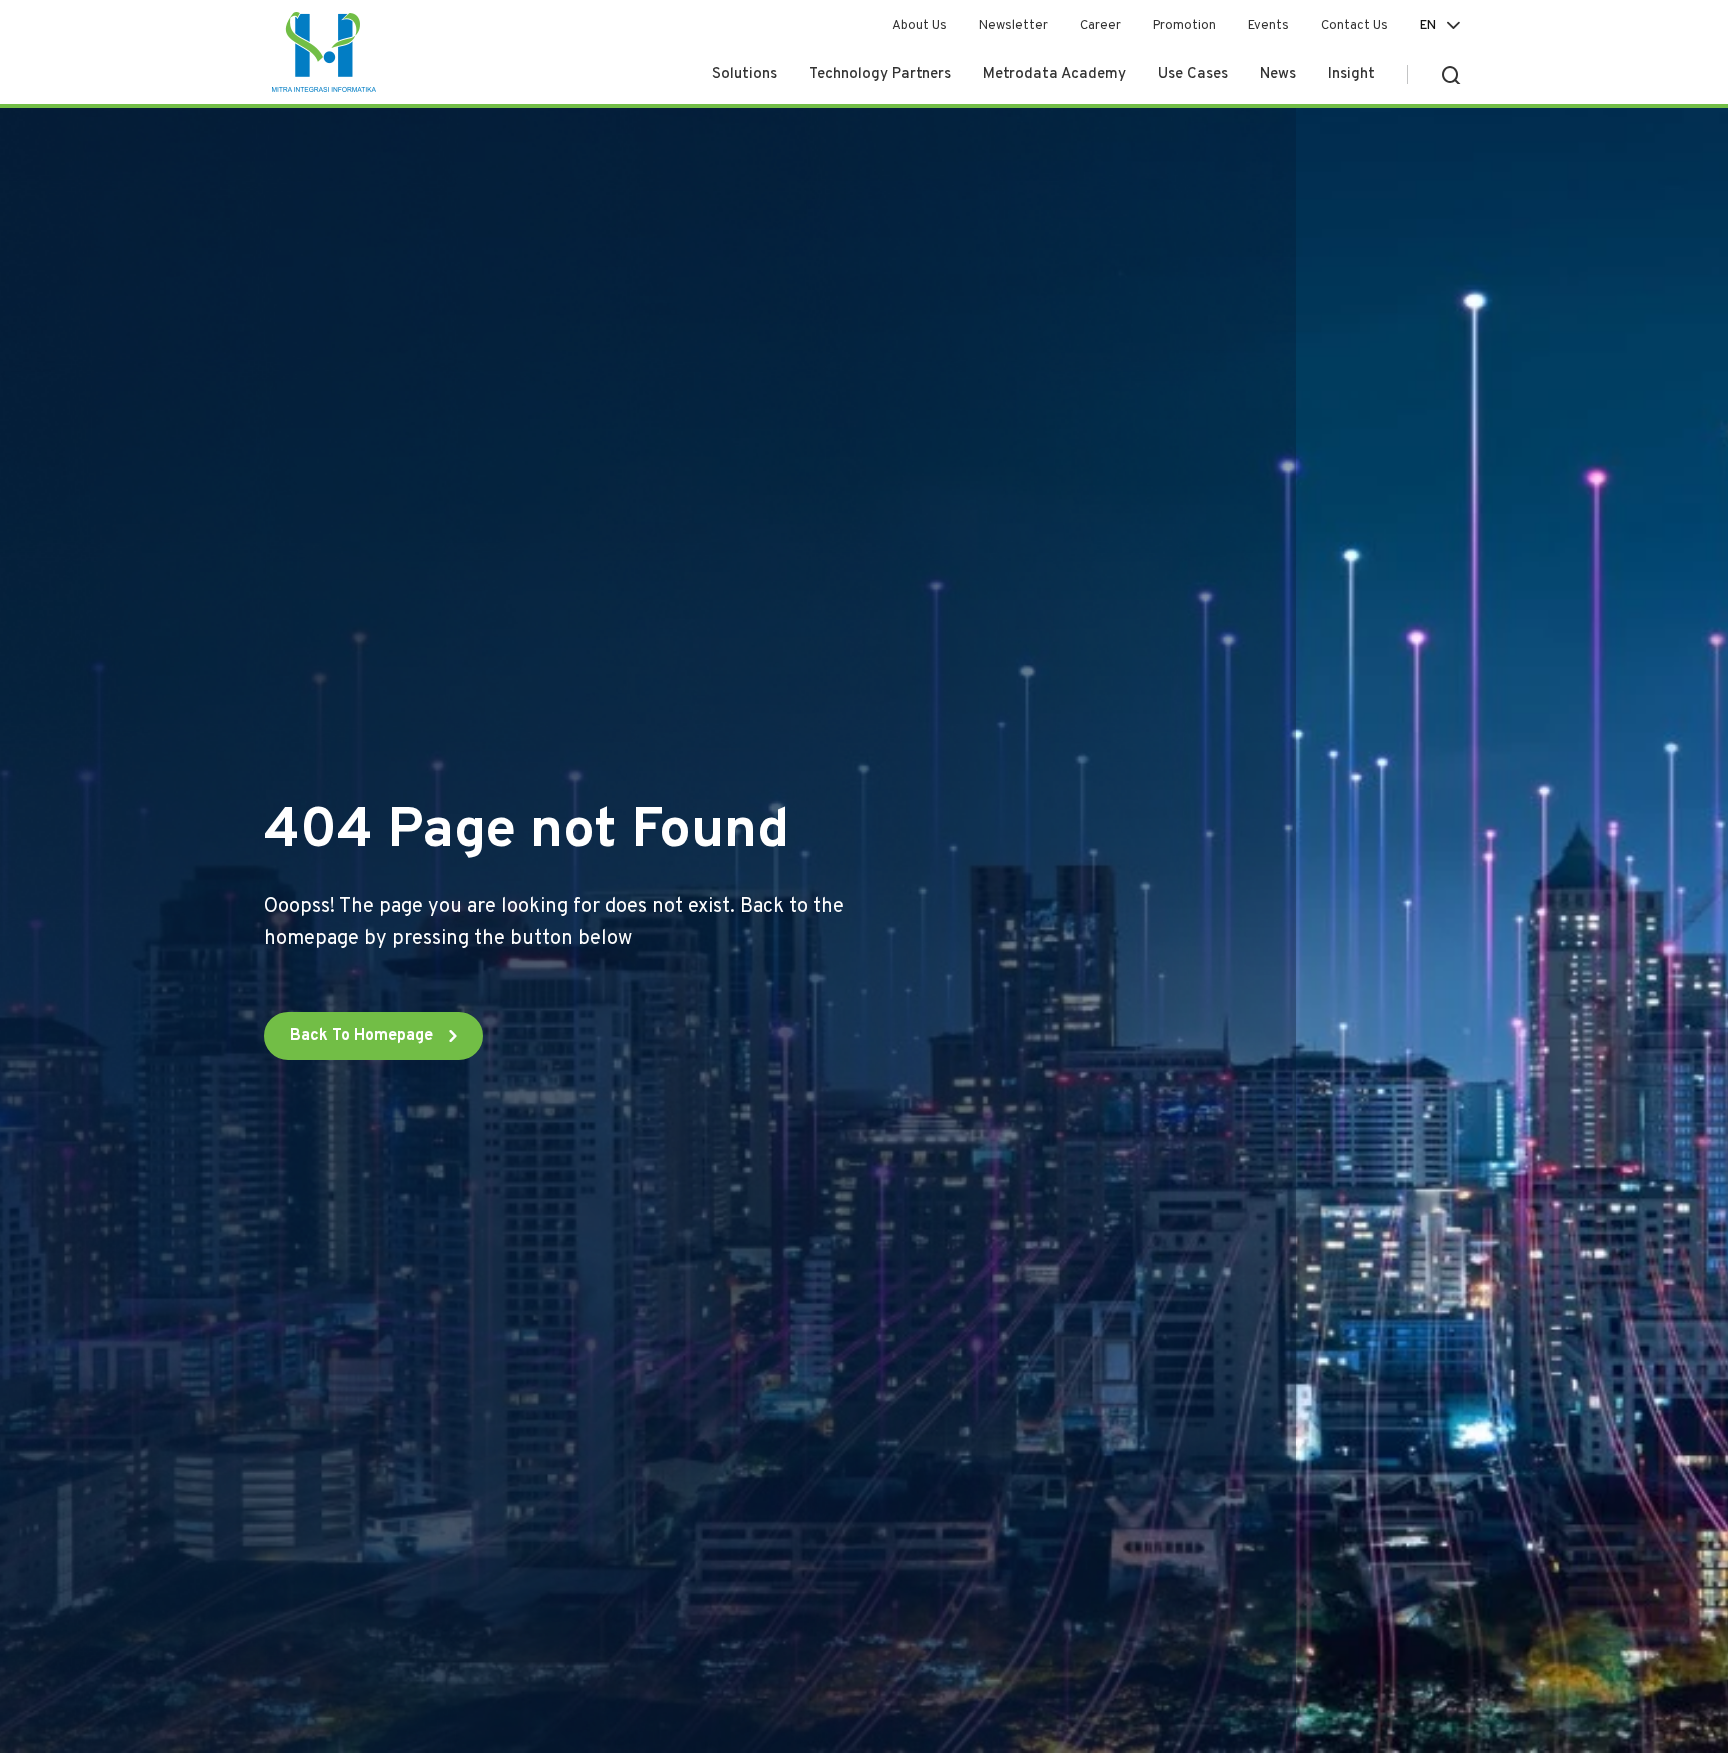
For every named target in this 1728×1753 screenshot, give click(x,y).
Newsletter (1013, 26)
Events (1268, 26)
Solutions (744, 74)
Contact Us (1354, 26)
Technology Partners (880, 74)
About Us (919, 26)
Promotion (1184, 26)
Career (1100, 26)
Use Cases (1193, 74)
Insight (1351, 74)
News (1278, 74)
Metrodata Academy (1054, 74)
